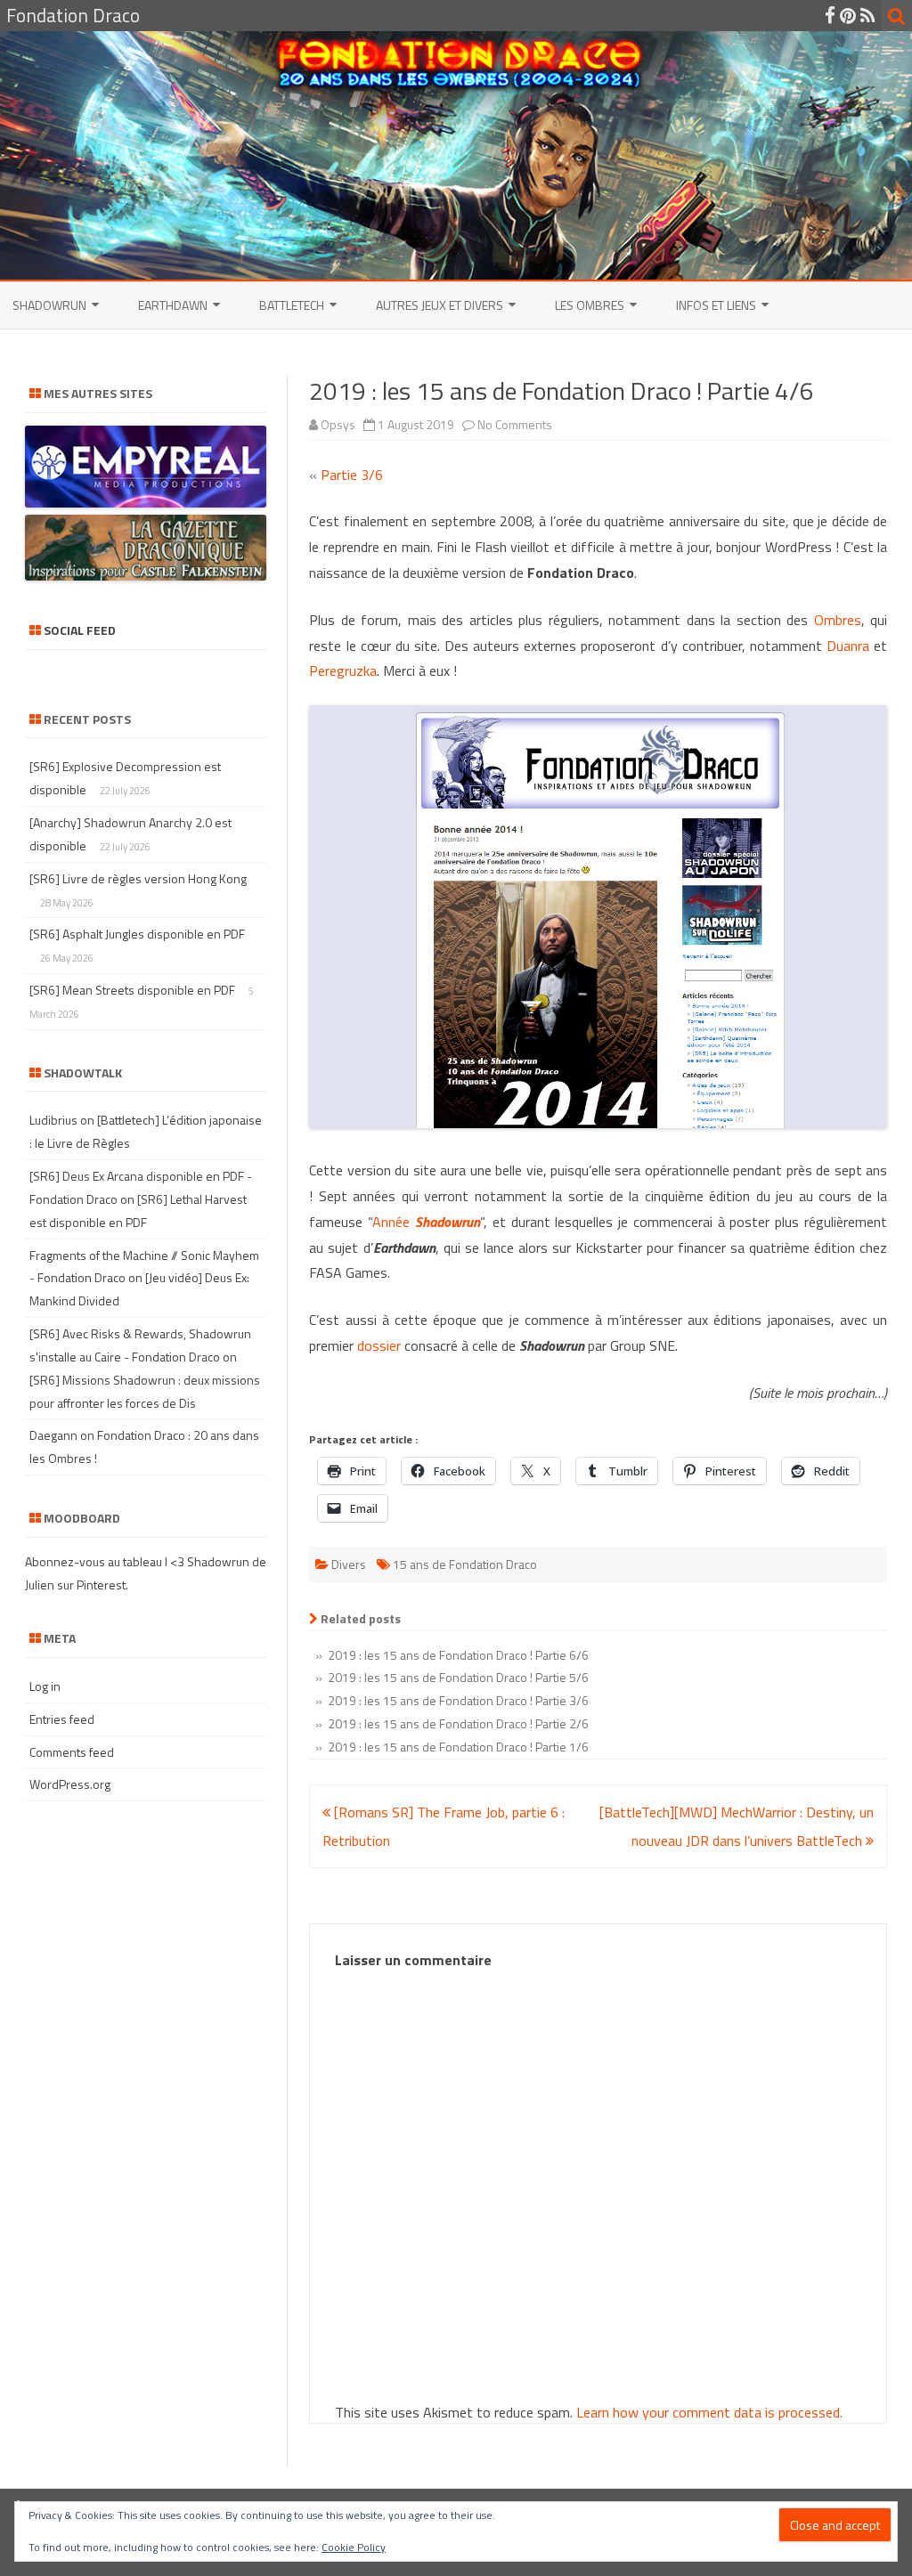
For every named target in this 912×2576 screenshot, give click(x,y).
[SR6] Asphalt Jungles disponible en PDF (137, 934)
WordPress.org (70, 1784)
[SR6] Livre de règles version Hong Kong (138, 878)
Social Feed (80, 630)
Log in (45, 1686)
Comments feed (72, 1752)
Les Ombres (590, 305)
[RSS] (868, 15)
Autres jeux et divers (440, 305)
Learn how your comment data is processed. (709, 2412)
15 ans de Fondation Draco (465, 1564)
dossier (379, 1345)
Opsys (338, 424)
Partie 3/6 (352, 475)
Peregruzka (343, 670)
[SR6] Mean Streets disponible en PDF (132, 990)
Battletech (292, 305)
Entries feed (62, 1719)
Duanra (848, 646)
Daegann (53, 1435)
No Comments (515, 424)
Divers (349, 1564)
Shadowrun (49, 305)
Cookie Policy (354, 2547)
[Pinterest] (848, 15)
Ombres (838, 620)
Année (426, 1222)
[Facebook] (830, 15)
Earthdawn (173, 305)
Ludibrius (53, 1120)
